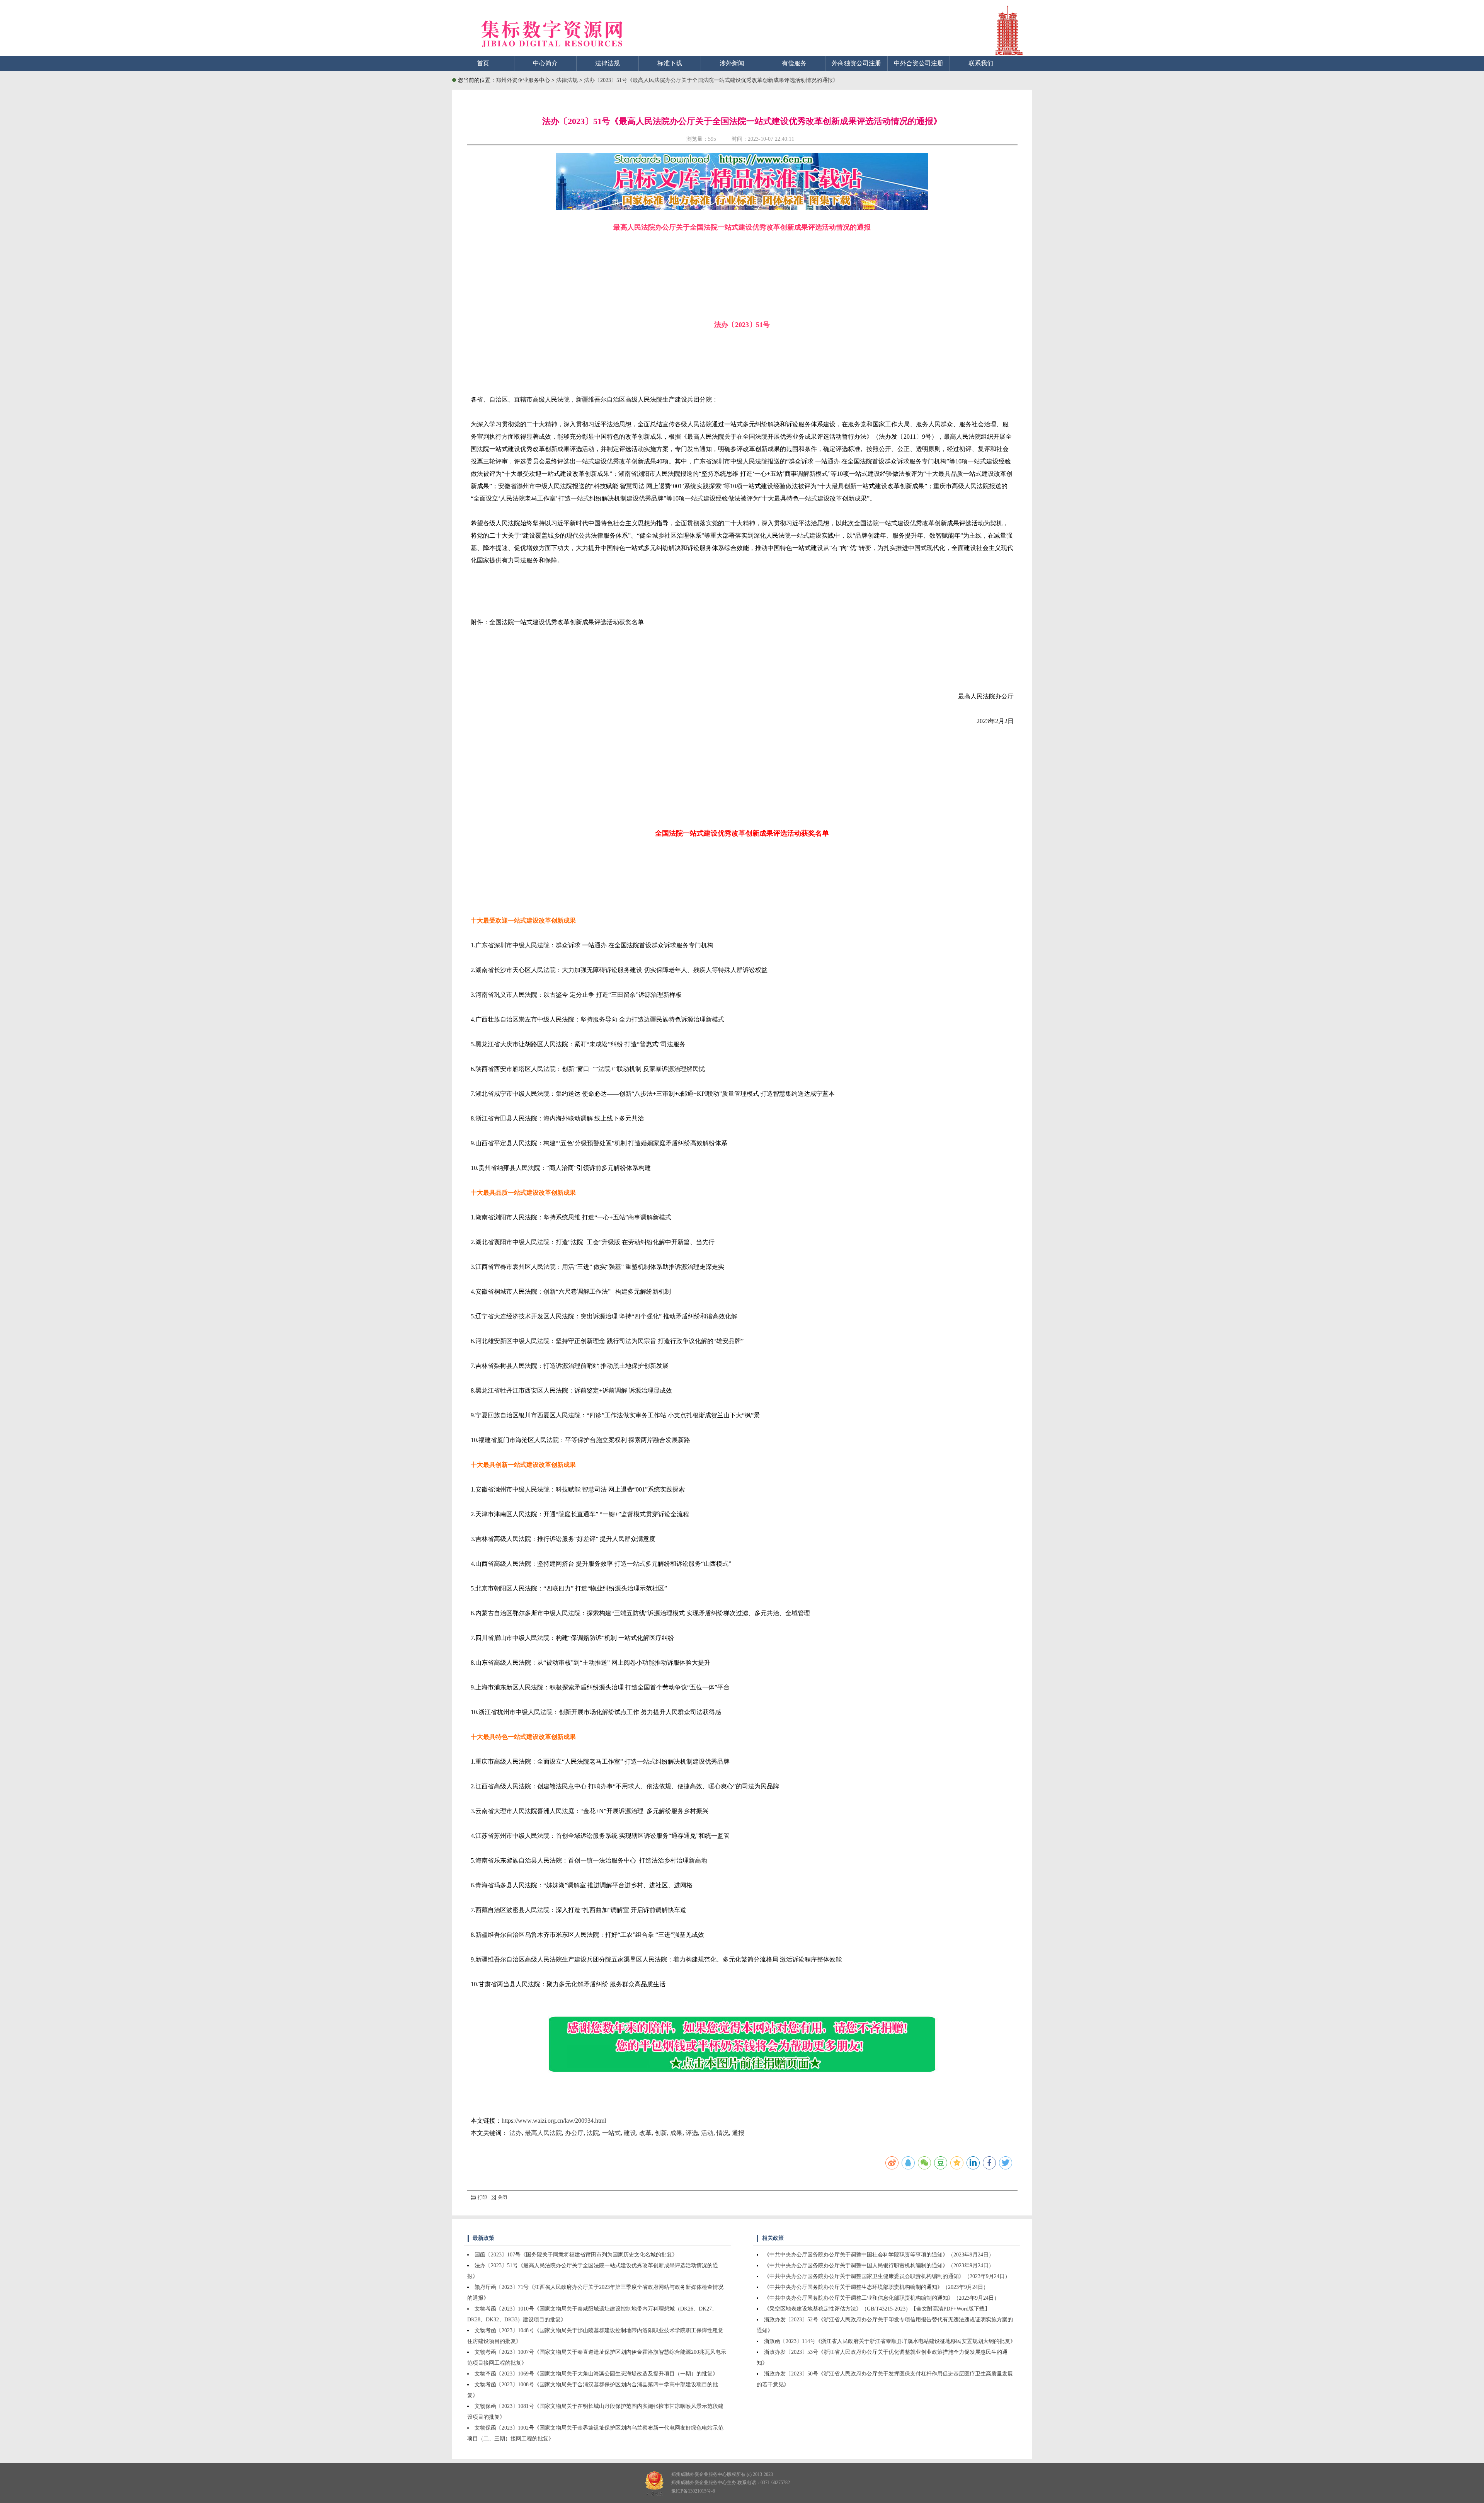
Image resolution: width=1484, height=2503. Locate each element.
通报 (738, 2133)
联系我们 (981, 63)
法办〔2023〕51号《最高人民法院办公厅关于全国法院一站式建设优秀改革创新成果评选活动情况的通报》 (711, 80)
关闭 (502, 2197)
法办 (516, 2133)
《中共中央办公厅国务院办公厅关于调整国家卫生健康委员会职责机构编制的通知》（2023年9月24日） (887, 2276)
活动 (707, 2133)
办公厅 (574, 2133)
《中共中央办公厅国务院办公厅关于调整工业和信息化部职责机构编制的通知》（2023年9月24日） (882, 2298)
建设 (630, 2133)
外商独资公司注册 (856, 63)
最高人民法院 (543, 2133)
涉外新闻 (732, 63)
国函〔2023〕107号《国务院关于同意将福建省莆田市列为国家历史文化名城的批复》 (576, 2255)
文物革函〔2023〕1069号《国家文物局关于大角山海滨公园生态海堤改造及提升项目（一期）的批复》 (596, 2374)
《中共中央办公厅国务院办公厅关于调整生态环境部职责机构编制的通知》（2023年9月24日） (876, 2287)
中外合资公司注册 (919, 63)
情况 (723, 2133)
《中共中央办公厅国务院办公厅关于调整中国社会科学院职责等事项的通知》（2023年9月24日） (879, 2255)
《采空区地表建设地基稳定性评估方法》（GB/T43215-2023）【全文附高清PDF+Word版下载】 (877, 2309)
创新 (661, 2133)
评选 (692, 2133)
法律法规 (608, 63)
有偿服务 (794, 63)
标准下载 (670, 63)
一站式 (611, 2133)
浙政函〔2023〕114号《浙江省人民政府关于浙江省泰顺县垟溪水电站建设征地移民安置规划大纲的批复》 (890, 2341)
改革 (645, 2133)
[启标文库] (742, 208)
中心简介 (545, 63)
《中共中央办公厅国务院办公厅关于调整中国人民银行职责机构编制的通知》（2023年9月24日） (879, 2265)
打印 (482, 2197)
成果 (676, 2133)
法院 (593, 2133)
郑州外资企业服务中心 (523, 80)
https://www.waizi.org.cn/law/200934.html (554, 2121)
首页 (483, 63)
